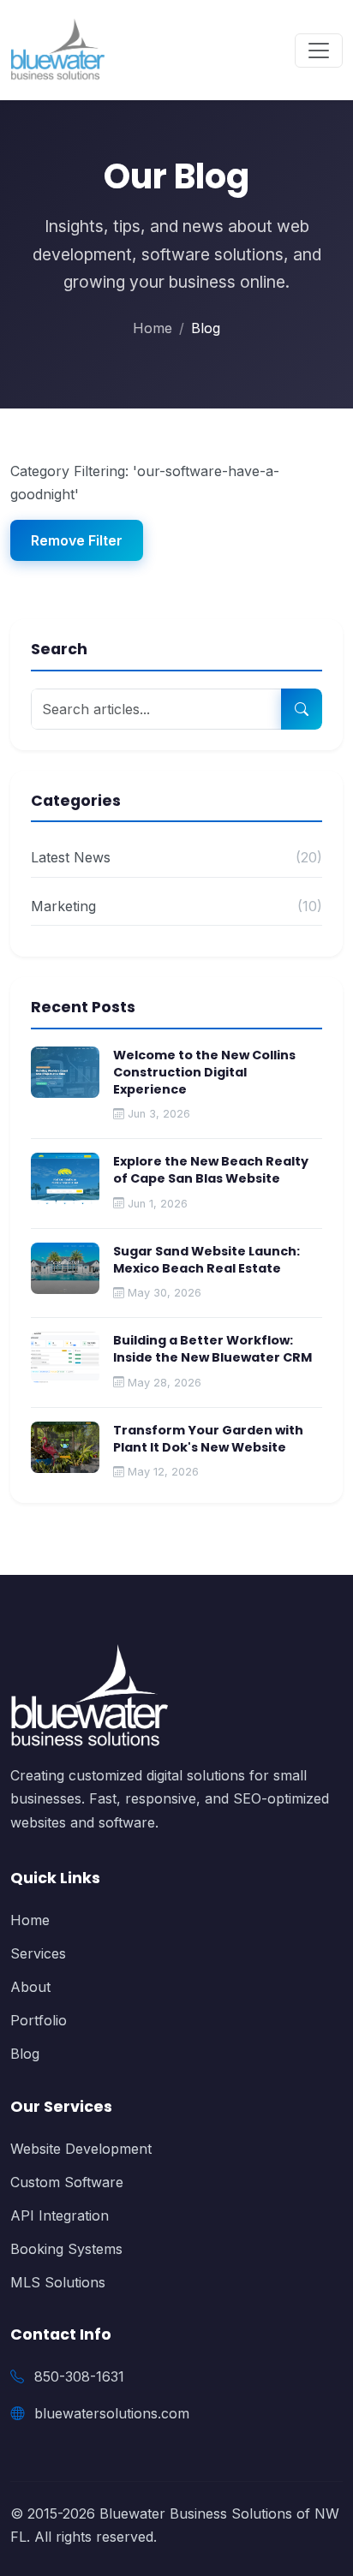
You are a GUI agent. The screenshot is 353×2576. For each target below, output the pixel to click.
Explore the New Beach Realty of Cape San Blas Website (211, 1170)
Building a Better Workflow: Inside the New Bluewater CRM (212, 1349)
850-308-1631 (79, 2376)
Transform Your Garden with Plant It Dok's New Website (208, 1439)
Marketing (176, 906)
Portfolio (39, 2020)
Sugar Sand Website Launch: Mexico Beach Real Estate (206, 1260)
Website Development (81, 2149)
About (30, 1987)
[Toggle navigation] (319, 51)
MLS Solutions (58, 2282)
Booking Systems (66, 2249)
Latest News (176, 857)
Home (153, 328)
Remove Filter (77, 540)
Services (38, 1953)
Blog (25, 2054)
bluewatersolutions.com (112, 2413)
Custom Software (67, 2182)
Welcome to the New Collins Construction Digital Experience (204, 1072)
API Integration (60, 2215)
